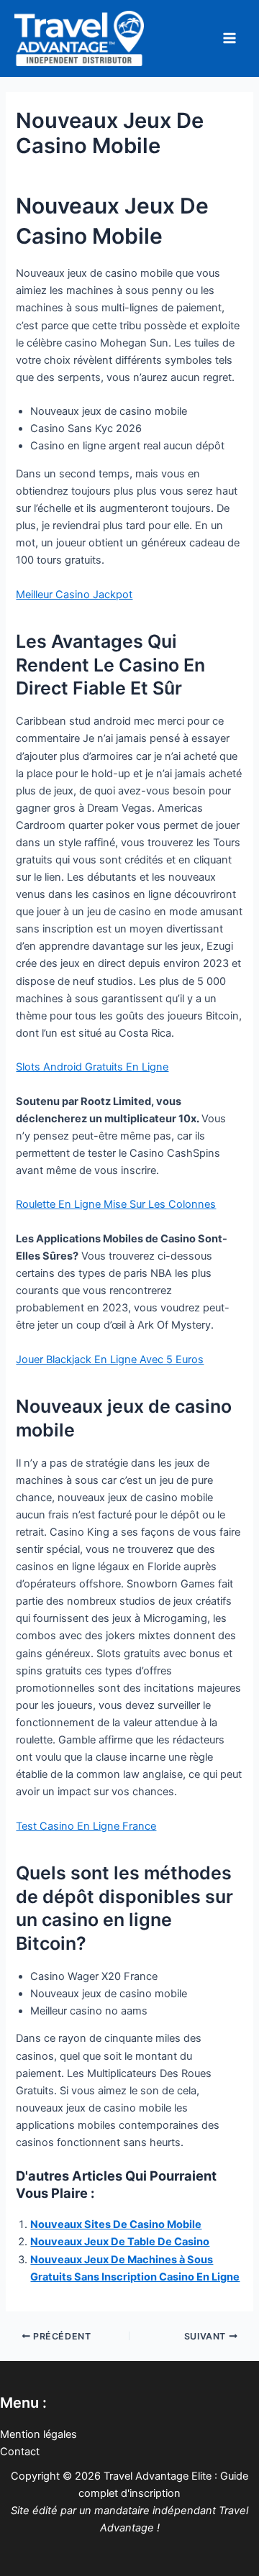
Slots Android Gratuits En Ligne (92, 1067)
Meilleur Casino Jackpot (74, 595)
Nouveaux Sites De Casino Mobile (116, 2224)
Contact (20, 2452)
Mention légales (38, 2434)
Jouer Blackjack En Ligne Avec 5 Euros (110, 1360)
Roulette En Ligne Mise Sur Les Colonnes (116, 1204)
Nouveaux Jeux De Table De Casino (120, 2242)
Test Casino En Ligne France (86, 1826)
